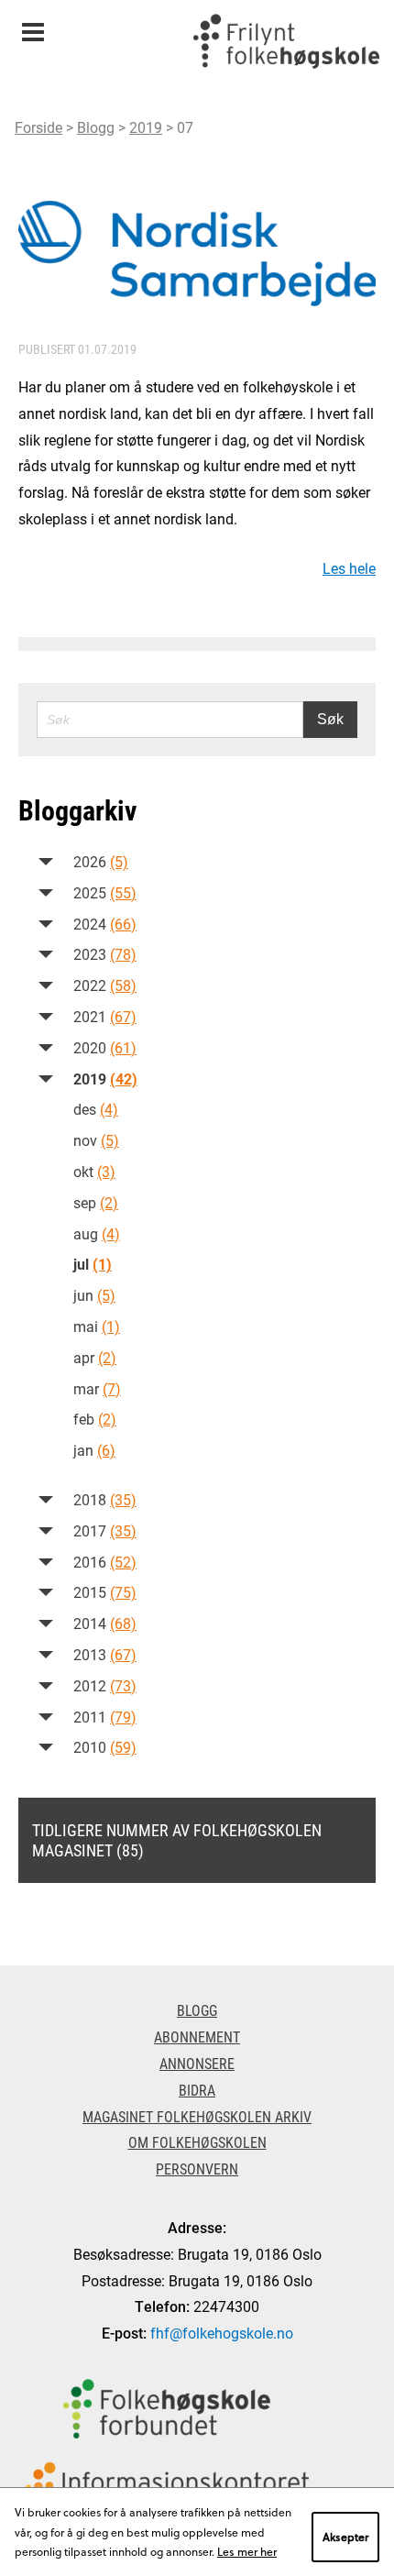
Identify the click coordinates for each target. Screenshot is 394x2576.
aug (97, 1233)
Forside (38, 127)
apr (95, 1357)
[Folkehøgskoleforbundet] (167, 2409)
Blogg (96, 127)
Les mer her (247, 2551)
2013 (105, 1654)
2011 (105, 1717)
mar (97, 1388)
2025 (105, 892)
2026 (101, 861)
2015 (105, 1592)
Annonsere (197, 2063)
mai (97, 1326)
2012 (105, 1685)
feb (95, 1419)
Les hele (349, 568)
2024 (105, 924)
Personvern (197, 2169)
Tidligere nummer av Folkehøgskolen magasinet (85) (177, 1840)
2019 (146, 127)
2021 (105, 1016)
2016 (105, 1562)
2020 (105, 1047)
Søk (330, 719)
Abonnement (197, 2037)
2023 (105, 954)
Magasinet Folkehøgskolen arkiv (197, 2116)
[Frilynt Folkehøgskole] (286, 46)
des (96, 1109)
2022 (105, 985)
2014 (105, 1623)
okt (94, 1171)
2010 (105, 1747)
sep (96, 1202)
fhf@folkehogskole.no (222, 2333)
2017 (105, 1530)
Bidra (197, 2090)
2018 (105, 1499)
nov (96, 1140)
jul (93, 1264)
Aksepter (345, 2537)
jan (94, 1450)
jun (94, 1295)
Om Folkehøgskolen (197, 2142)
